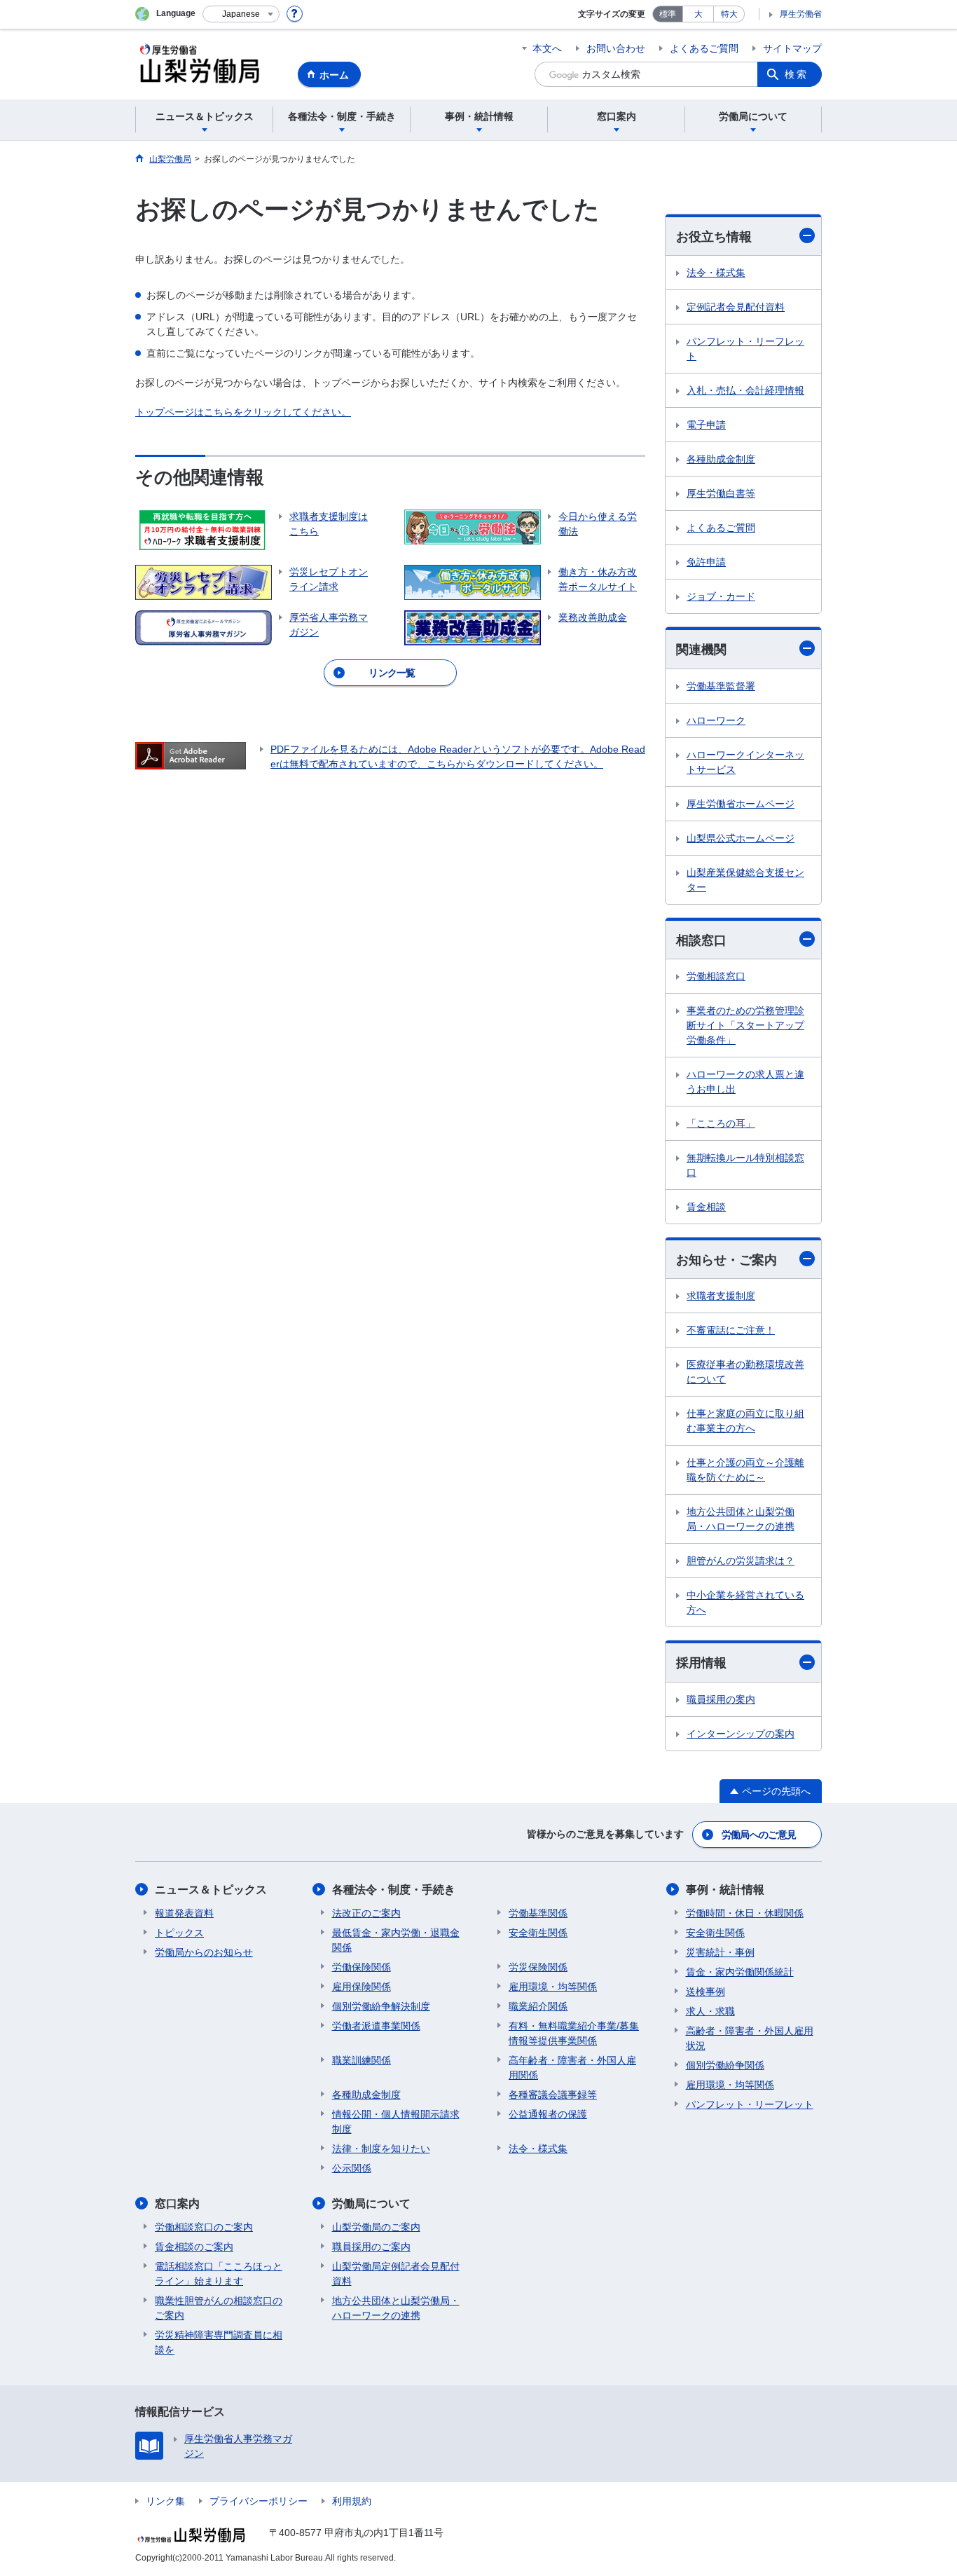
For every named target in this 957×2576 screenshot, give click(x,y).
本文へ (547, 48)
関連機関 (701, 650)
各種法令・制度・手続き (394, 1890)
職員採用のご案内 (371, 2247)
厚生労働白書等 (721, 493)
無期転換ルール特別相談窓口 (745, 1165)
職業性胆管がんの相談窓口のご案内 (219, 2308)
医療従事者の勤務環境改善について (745, 1372)
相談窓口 (701, 940)
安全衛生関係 (538, 1933)
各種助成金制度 (721, 459)
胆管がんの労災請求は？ (741, 1561)
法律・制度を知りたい (381, 2149)
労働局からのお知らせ (204, 1952)
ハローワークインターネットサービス (745, 762)
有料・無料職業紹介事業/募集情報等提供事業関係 (574, 2033)
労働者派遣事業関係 (376, 2026)
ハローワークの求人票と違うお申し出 (745, 1082)
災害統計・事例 (720, 1952)
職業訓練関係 (362, 2060)
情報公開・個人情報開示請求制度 (396, 2122)
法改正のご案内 (366, 1913)
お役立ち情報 (714, 237)
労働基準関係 (538, 1913)
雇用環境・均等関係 (553, 1987)
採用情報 (701, 1663)
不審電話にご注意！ (731, 1330)
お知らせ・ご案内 (727, 1260)
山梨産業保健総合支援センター (745, 880)
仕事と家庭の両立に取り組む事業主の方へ (745, 1421)
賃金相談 (706, 1207)
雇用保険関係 (362, 1987)
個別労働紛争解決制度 (381, 2006)
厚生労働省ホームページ (741, 804)
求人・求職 (710, 2011)
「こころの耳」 (721, 1123)
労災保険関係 (538, 1967)
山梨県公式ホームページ (741, 838)
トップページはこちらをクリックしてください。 (243, 412)
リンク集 (165, 2501)
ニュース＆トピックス (211, 1890)
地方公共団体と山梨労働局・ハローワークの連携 (741, 1519)
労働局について (371, 2204)
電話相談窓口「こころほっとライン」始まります (219, 2274)
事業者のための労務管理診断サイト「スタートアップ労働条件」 (745, 1025)
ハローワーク (716, 720)
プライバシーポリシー (259, 2501)
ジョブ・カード (721, 596)
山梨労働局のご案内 (376, 2227)
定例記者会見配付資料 (736, 307)
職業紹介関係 (538, 2006)
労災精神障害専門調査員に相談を (219, 2342)
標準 (668, 14)
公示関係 (352, 2168)
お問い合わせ (616, 48)
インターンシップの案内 (741, 1734)
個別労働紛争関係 (725, 2065)
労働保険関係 (362, 1967)
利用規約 (352, 2501)
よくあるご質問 (704, 48)
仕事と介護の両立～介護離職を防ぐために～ (745, 1470)
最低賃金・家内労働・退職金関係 (396, 1940)
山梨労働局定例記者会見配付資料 (396, 2274)
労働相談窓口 (716, 976)
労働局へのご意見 (759, 1835)
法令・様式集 (716, 273)
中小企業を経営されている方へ (745, 1602)
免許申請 (706, 562)
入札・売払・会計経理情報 (745, 390)
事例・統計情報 (725, 1890)
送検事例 (705, 1992)
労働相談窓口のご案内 (204, 2227)
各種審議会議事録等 (553, 2095)
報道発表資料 (184, 1913)
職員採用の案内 (721, 1699)
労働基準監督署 (721, 686)
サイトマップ (792, 48)
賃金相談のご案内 (194, 2247)
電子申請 (706, 425)
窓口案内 (177, 2204)
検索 (797, 74)
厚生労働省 (801, 14)
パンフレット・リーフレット (745, 349)
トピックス (179, 1933)
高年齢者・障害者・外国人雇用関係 (572, 2068)
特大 (729, 14)
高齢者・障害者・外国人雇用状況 (750, 2038)
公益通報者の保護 (548, 2114)
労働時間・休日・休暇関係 (745, 1913)
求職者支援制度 (721, 1296)
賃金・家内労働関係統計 (740, 1972)
